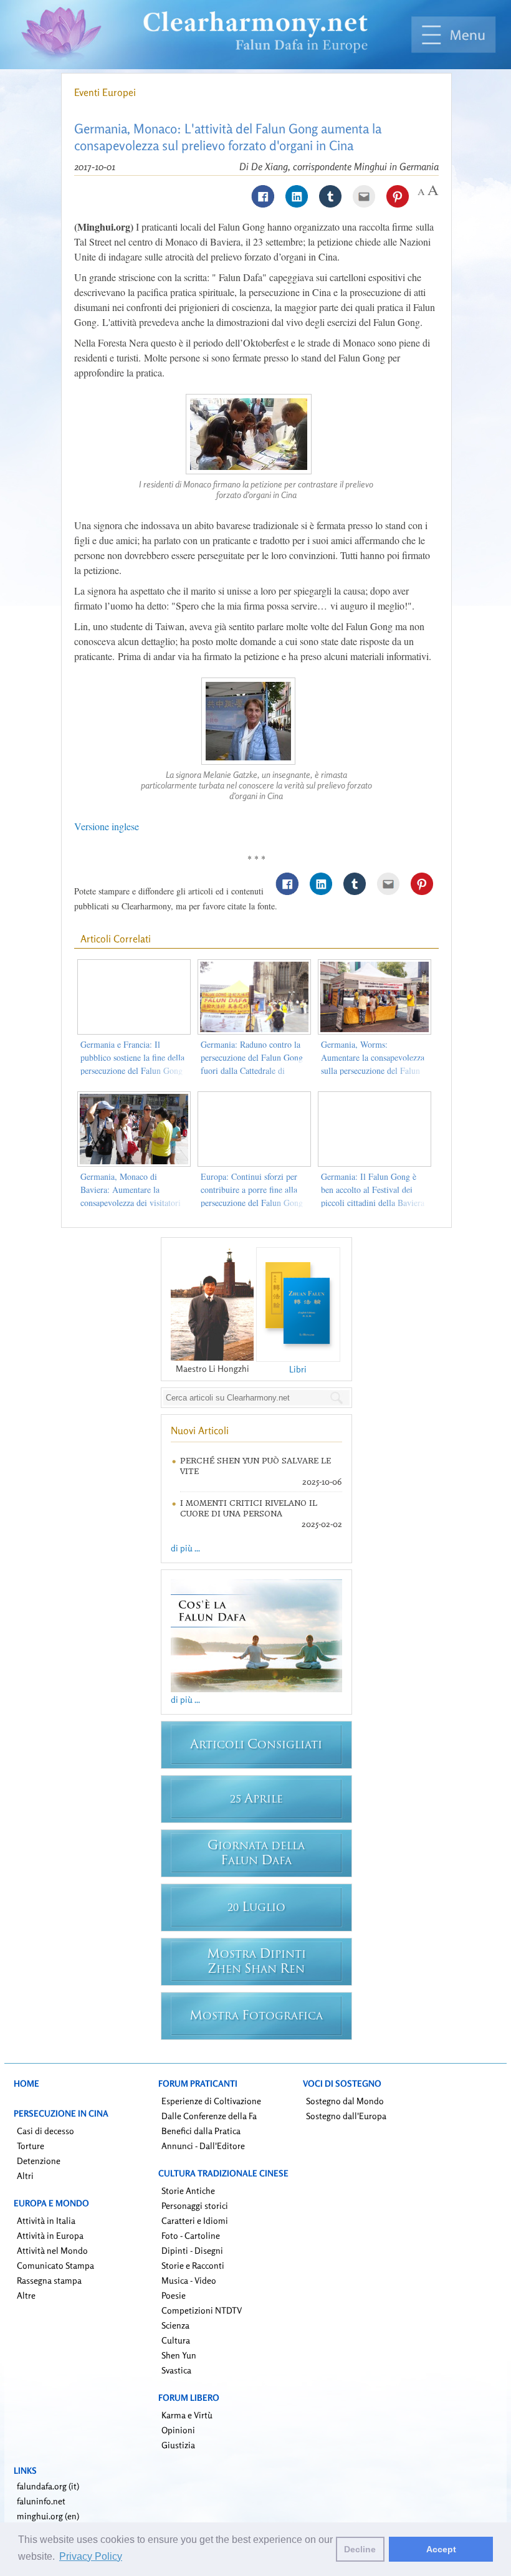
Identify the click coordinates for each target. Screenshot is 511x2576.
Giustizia (178, 2445)
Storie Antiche (188, 2191)
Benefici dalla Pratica (201, 2131)
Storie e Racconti (193, 2265)
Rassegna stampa (49, 2280)
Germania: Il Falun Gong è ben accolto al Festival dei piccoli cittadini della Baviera (373, 1190)
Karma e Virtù (187, 2415)
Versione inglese (107, 826)
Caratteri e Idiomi (195, 2220)
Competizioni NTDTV (202, 2310)
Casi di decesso (45, 2131)
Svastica (176, 2370)
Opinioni (178, 2430)
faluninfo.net (41, 2501)
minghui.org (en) (48, 2516)
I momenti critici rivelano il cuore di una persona (249, 1508)
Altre (26, 2295)
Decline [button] (360, 2549)
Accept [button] (441, 2549)
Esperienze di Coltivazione (211, 2101)
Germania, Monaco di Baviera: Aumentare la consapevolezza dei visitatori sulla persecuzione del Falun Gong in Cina (131, 1203)
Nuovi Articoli (200, 1430)
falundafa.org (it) (48, 2486)
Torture (31, 2146)
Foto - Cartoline (191, 2235)
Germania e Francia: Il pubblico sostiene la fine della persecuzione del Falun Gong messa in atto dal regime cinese (132, 1070)
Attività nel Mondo (52, 2250)
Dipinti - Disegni (192, 2250)
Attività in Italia (46, 2220)
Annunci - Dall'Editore (203, 2146)
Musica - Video (189, 2280)
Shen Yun (179, 2355)
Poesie (174, 2295)
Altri (25, 2176)
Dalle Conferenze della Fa (209, 2116)
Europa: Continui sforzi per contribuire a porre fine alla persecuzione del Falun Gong (252, 1190)
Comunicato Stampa (55, 2265)
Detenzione (39, 2161)
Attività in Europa (50, 2235)
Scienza (175, 2325)
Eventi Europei (105, 92)
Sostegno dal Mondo (345, 2101)
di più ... (185, 1548)
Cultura (176, 2340)
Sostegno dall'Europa (346, 2116)
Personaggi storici (195, 2205)
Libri (298, 1369)
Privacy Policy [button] (91, 2556)
